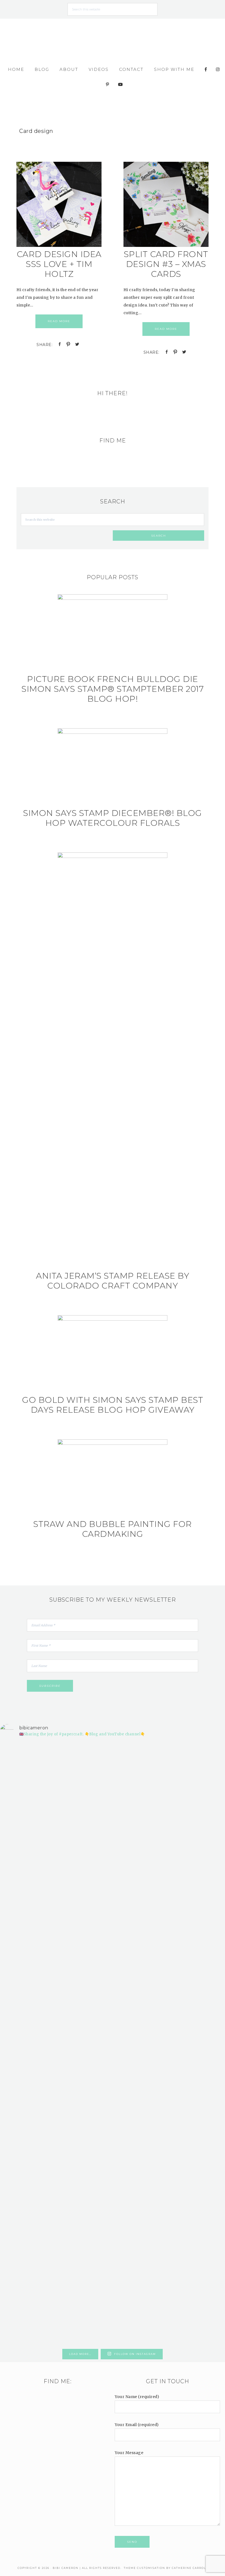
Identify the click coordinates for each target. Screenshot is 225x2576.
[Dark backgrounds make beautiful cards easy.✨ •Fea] (94, 1906)
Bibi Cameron (113, 38)
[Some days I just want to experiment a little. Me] (207, 1917)
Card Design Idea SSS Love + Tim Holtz (59, 264)
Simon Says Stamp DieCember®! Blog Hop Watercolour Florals (113, 818)
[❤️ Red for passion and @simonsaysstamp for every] (131, 1944)
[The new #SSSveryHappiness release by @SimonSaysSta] (169, 1875)
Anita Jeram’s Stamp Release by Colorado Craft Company (113, 1281)
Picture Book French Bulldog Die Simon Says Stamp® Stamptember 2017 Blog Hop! (113, 689)
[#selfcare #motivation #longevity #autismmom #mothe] (18, 1764)
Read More (59, 321)
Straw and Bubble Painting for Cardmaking (113, 1529)
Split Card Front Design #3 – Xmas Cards (166, 264)
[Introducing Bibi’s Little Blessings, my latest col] (55, 2044)
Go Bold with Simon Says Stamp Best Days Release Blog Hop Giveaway (113, 1405)
